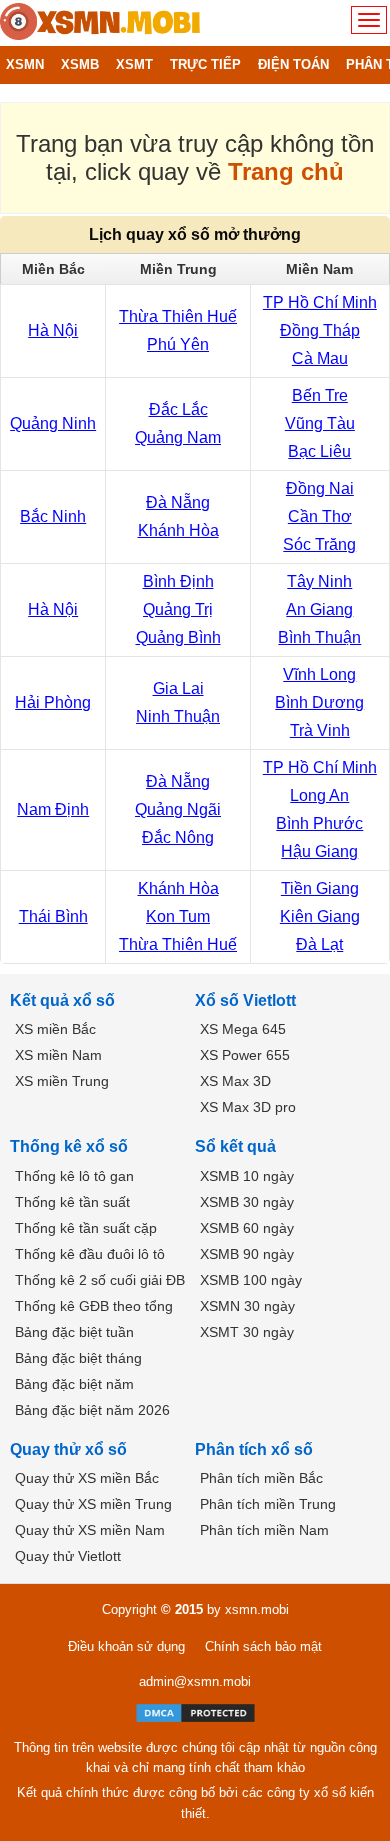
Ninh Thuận (178, 716)
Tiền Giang (320, 888)
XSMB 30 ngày (247, 1202)
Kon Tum (178, 916)
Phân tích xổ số (254, 1449)
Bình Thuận (319, 637)
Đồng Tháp (320, 330)
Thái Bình (53, 916)
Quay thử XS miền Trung (93, 1504)
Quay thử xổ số (68, 1449)
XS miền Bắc (55, 1029)
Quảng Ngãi (178, 809)
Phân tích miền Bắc (261, 1478)
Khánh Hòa (178, 530)
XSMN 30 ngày (247, 1306)
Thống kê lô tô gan (74, 1176)
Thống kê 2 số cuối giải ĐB (100, 1280)
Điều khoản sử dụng (126, 1646)
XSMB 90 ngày (247, 1254)
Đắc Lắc (178, 409)
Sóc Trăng (319, 544)
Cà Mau (320, 358)
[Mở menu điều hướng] (369, 20)
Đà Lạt (319, 944)
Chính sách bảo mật (263, 1646)
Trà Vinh (320, 730)
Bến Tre (320, 395)
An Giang (319, 609)
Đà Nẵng (178, 502)
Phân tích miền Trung (268, 1504)
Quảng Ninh (53, 423)
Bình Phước (319, 823)
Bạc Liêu (319, 451)
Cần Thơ (320, 516)
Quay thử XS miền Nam (90, 1530)
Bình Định (178, 581)
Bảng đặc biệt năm (74, 1384)
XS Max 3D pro (248, 1107)
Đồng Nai (320, 488)
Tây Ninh (319, 581)
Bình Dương (319, 702)
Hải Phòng (53, 702)
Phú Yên (178, 344)
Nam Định (53, 809)
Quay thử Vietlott (68, 1556)
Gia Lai (178, 688)
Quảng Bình (178, 637)
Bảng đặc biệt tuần (74, 1332)
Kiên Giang (320, 916)
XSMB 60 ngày (247, 1228)
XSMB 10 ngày (247, 1176)
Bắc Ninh (53, 516)
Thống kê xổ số (69, 1146)
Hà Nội (53, 330)
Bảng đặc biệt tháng (78, 1358)
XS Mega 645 (243, 1029)
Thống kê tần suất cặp (86, 1228)
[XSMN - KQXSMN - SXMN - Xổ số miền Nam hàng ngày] (100, 23)
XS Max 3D (235, 1081)
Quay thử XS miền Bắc (87, 1478)
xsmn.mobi (257, 1609)
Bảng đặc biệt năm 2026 (92, 1410)
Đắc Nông (178, 837)
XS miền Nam (58, 1055)
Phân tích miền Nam (264, 1530)
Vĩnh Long (319, 674)
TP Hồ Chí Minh (320, 302)
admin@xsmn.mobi (195, 1681)
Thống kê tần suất (72, 1202)
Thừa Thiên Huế (178, 316)
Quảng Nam (178, 437)
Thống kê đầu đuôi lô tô (90, 1254)
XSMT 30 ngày (247, 1332)
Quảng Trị (178, 609)
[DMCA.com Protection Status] (195, 1713)
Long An (319, 795)
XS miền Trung (62, 1081)
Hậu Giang (319, 851)
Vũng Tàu (320, 423)
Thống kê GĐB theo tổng (94, 1306)
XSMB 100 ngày (251, 1280)
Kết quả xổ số (62, 1000)
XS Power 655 (245, 1055)
